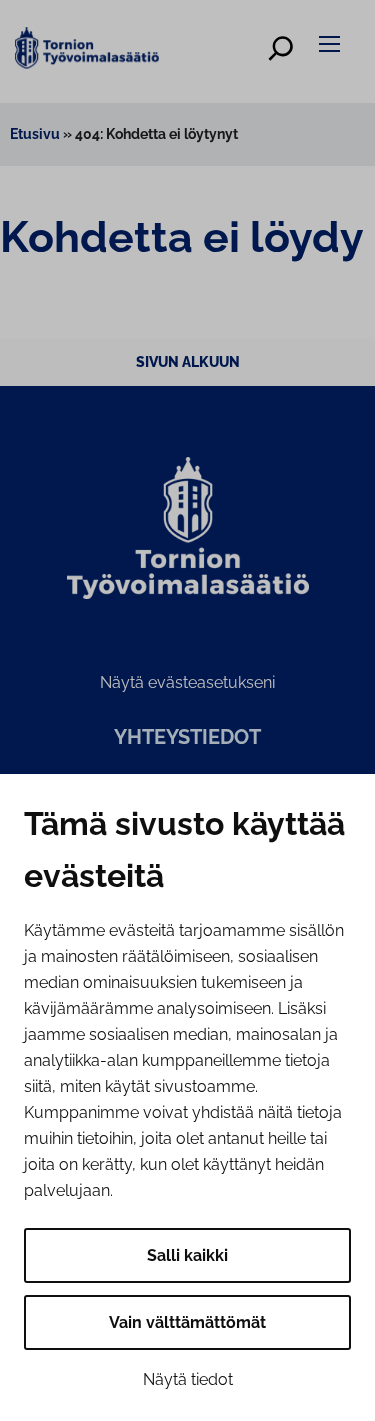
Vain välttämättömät (187, 1322)
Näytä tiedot (188, 1379)
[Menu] (332, 43)
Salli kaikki (187, 1255)
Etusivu (35, 134)
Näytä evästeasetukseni (187, 682)
